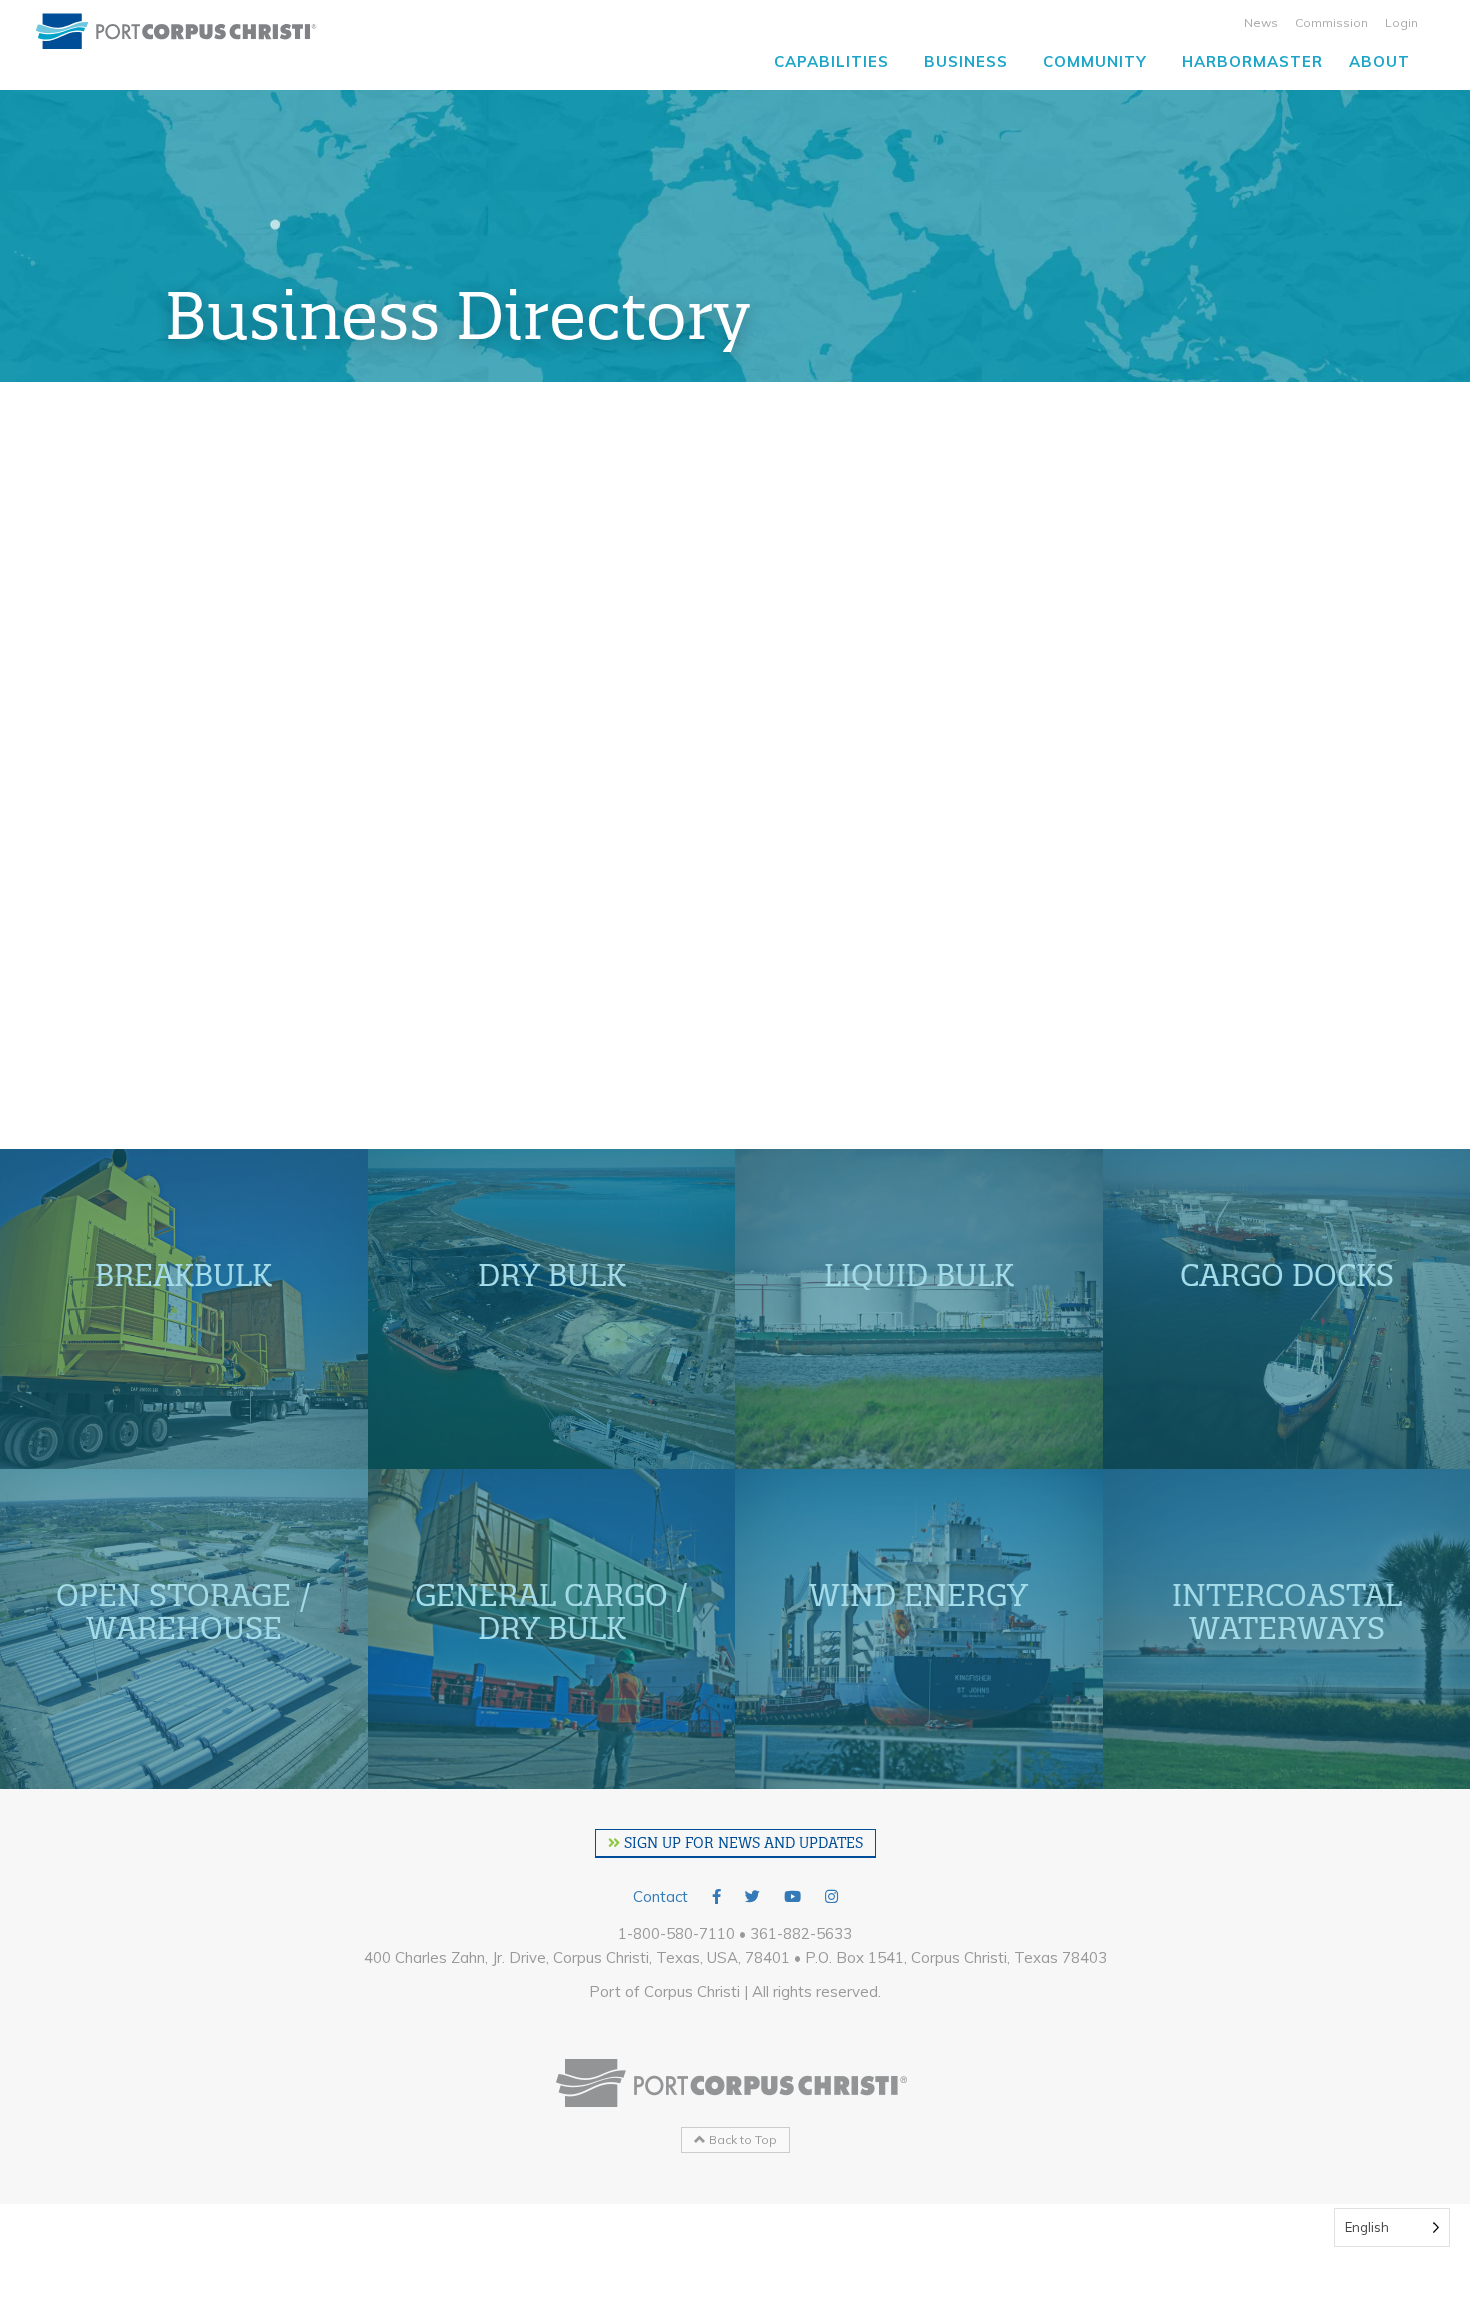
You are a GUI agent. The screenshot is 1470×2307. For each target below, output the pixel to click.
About (1379, 61)
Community (1095, 61)
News (1261, 22)
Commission (1331, 22)
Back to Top (741, 2139)
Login (1401, 22)
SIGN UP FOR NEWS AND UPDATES (741, 1843)
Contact (660, 1896)
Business (966, 61)
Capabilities (831, 61)
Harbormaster (1252, 61)
